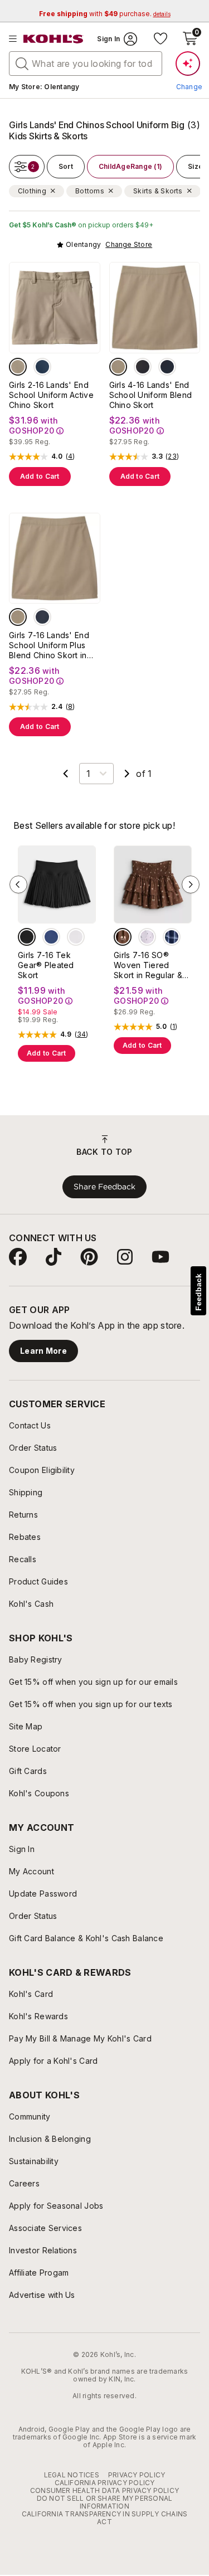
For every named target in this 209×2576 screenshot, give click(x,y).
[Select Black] (143, 367)
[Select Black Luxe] (27, 937)
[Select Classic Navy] (42, 367)
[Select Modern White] (76, 937)
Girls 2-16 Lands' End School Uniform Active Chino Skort (51, 395)
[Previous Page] (66, 774)
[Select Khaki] (18, 367)
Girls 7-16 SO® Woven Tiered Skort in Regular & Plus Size (148, 965)
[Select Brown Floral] (123, 937)
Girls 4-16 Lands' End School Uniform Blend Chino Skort (151, 395)
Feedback (198, 1292)
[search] (22, 63)
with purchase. (105, 14)
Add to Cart (40, 476)
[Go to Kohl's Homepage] (54, 39)
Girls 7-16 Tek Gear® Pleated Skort (46, 965)
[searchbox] (86, 64)
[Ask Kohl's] (188, 64)
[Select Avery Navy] (51, 937)
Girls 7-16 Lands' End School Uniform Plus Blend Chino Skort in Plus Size (49, 645)
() (71, 456)
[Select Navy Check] (172, 937)
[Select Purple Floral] (147, 937)
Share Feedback (104, 1187)
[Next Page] (127, 774)
